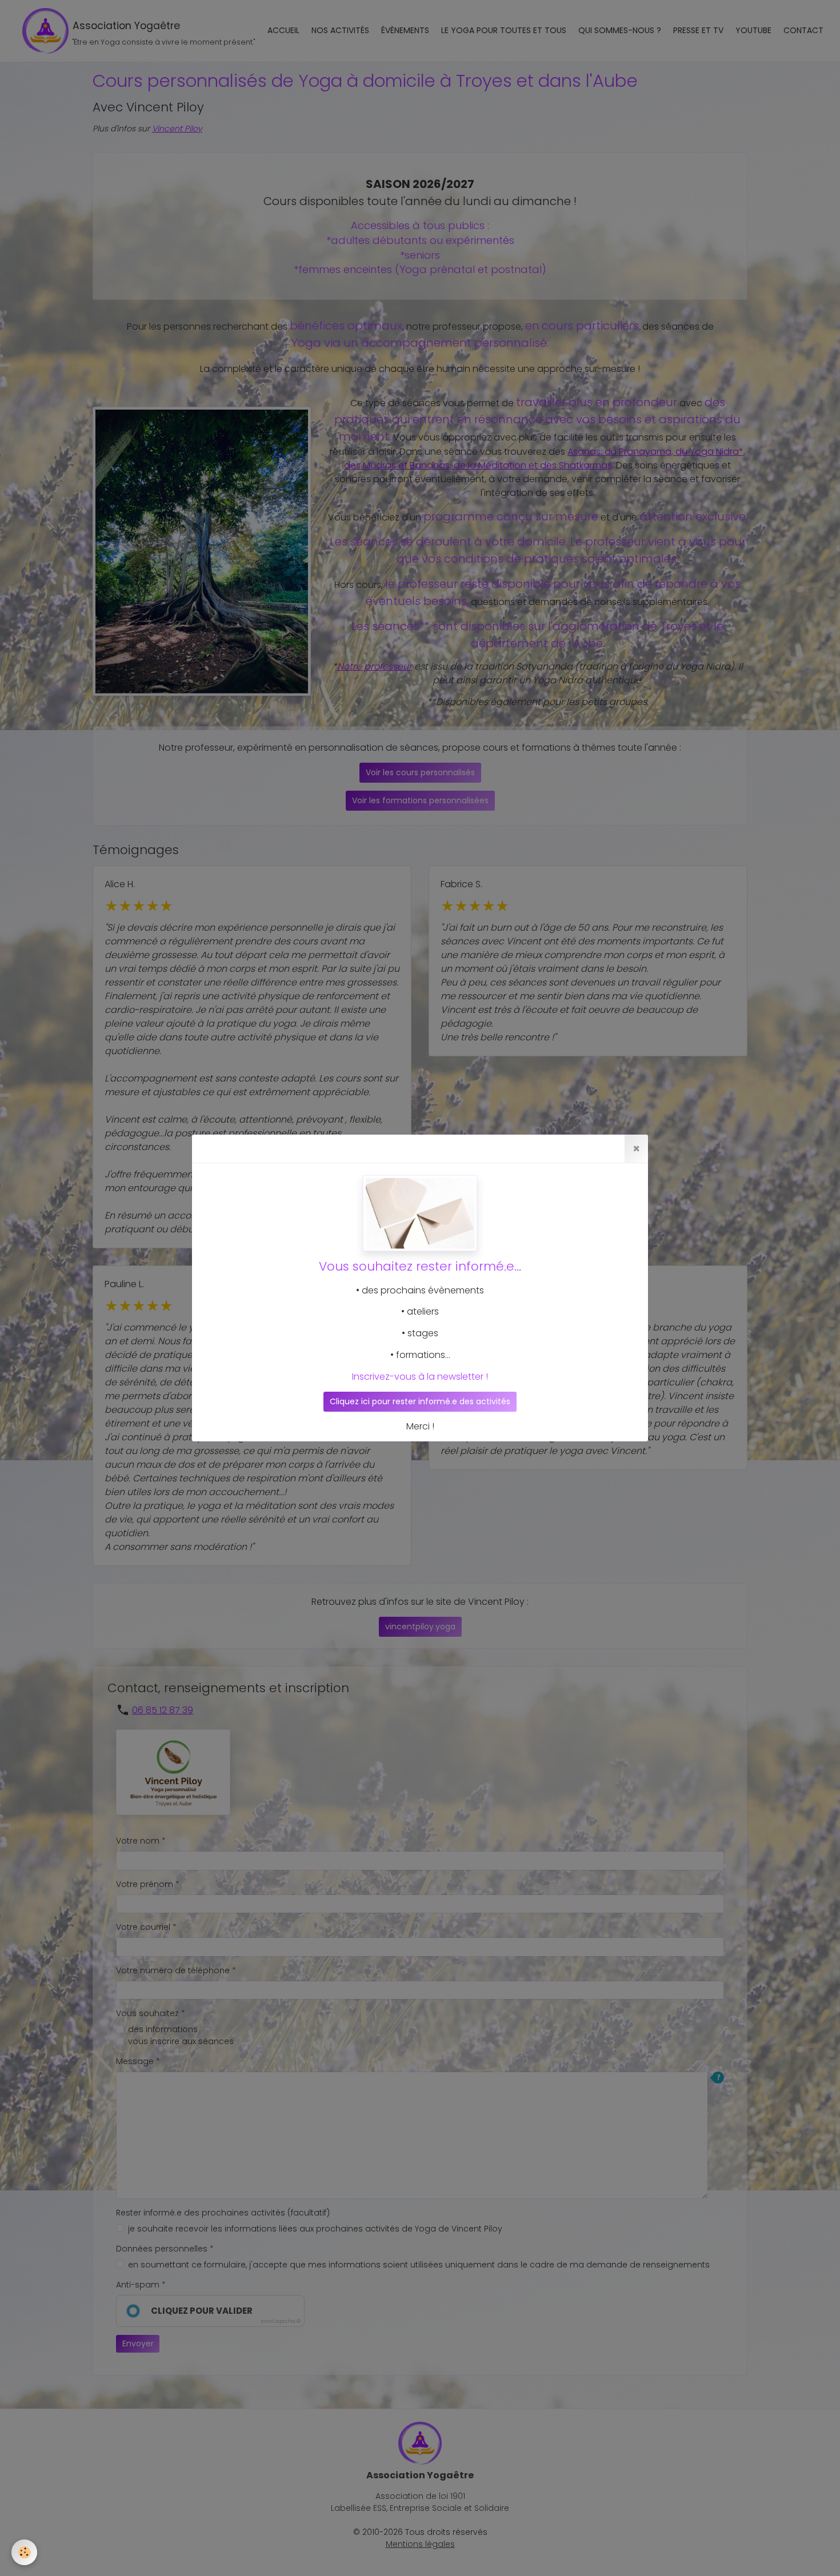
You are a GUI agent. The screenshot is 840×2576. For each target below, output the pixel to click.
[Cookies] (24, 2552)
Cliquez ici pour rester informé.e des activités (420, 1401)
